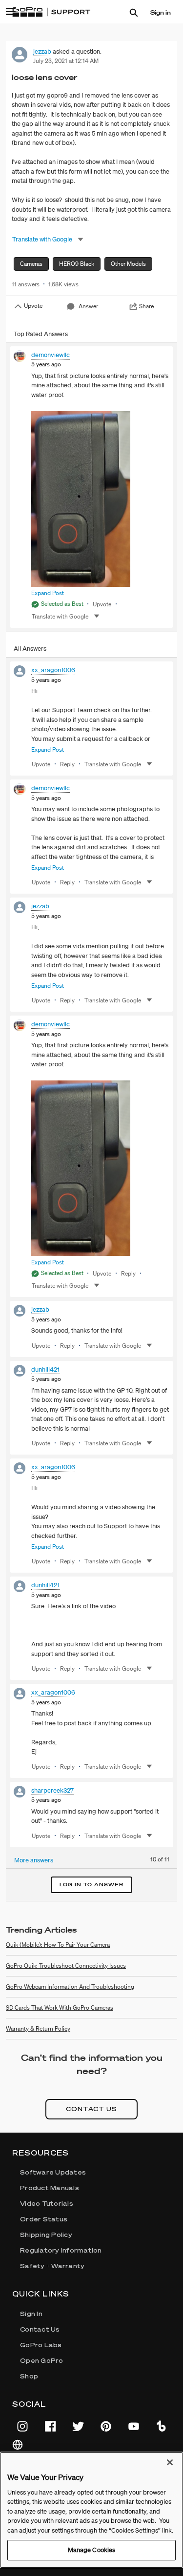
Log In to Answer (91, 1885)
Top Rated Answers (41, 334)
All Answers (30, 649)
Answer (88, 306)
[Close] (170, 2462)
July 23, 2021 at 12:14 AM (66, 61)
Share (146, 306)
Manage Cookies (92, 2550)
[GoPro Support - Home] (51, 12)
